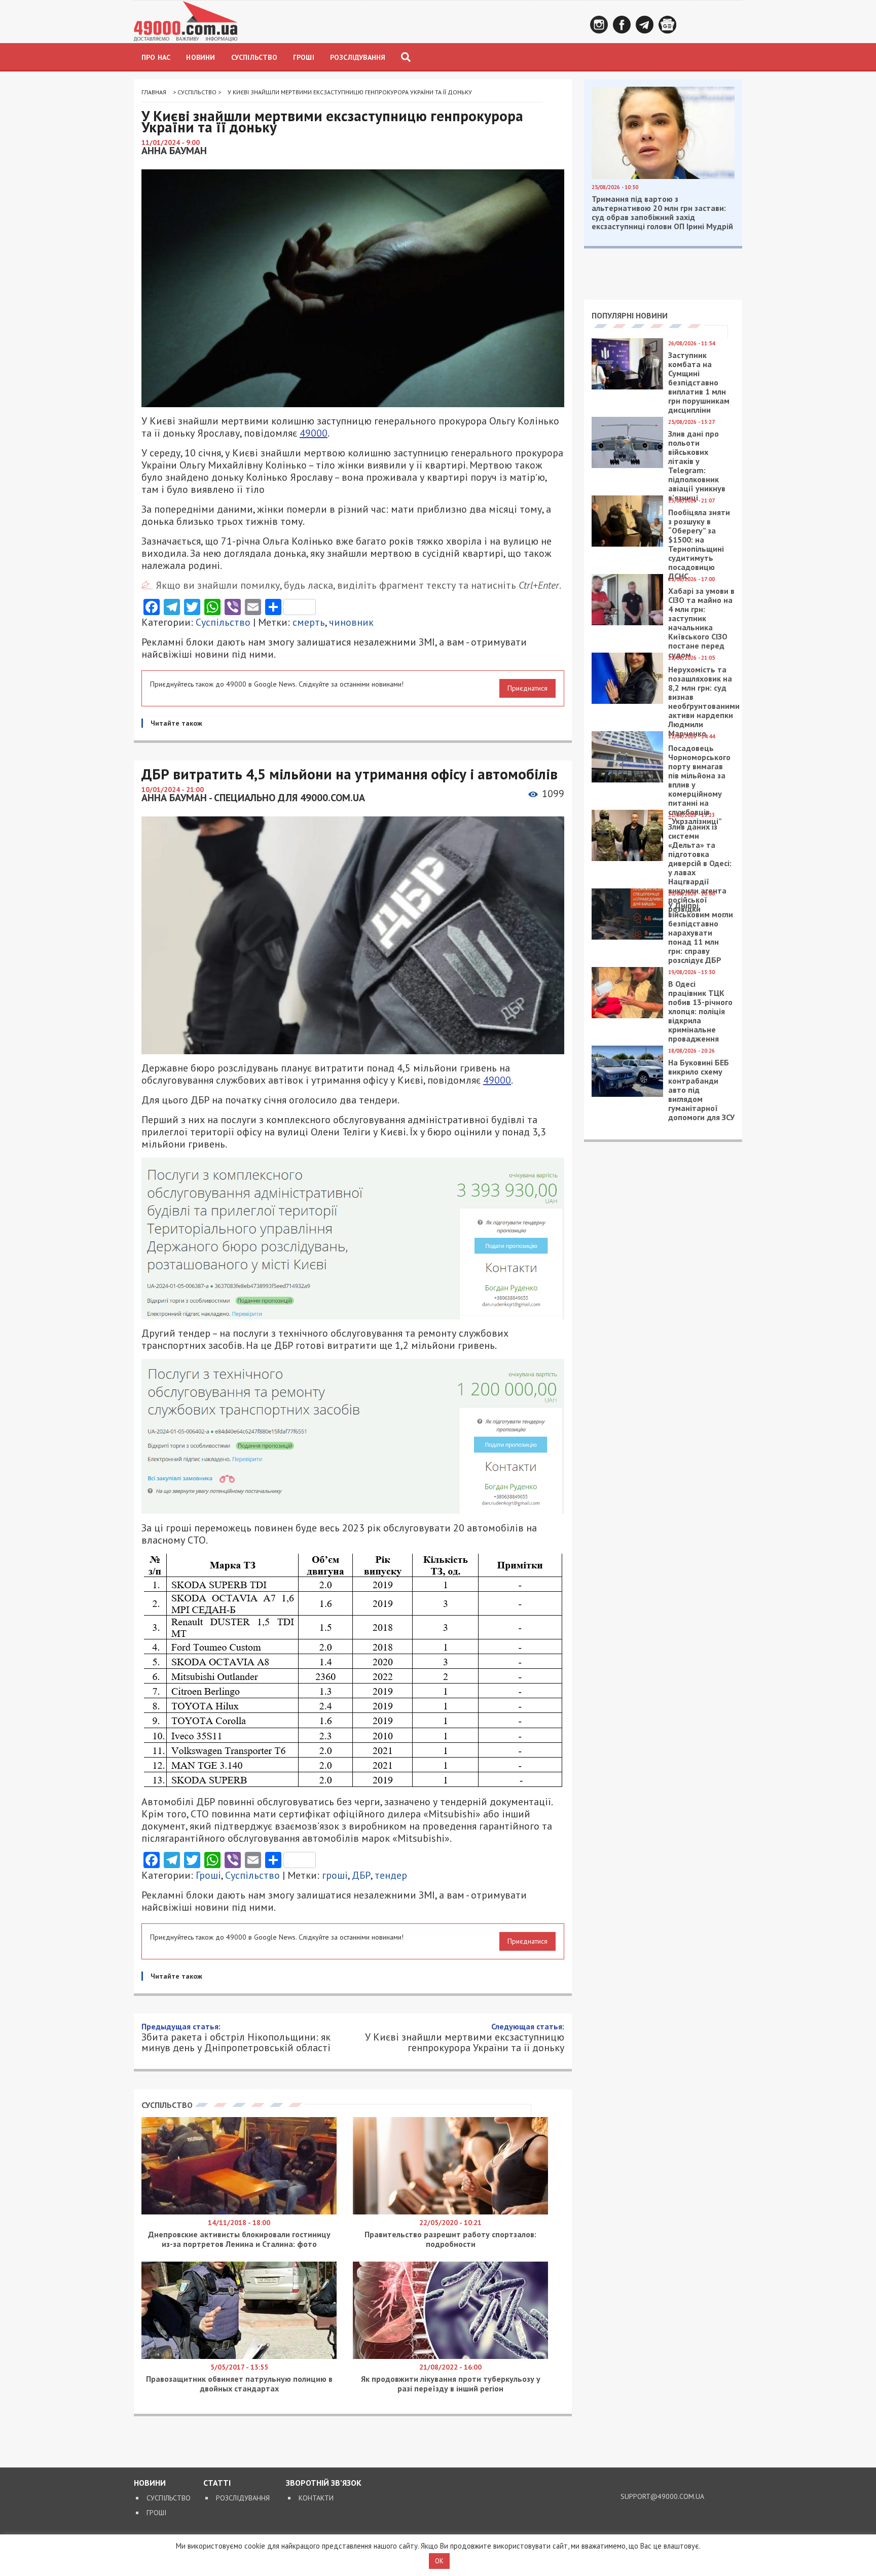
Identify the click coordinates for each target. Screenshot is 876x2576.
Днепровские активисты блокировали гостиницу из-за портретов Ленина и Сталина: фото (239, 2239)
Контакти (316, 2498)
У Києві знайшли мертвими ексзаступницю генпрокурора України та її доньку (465, 2037)
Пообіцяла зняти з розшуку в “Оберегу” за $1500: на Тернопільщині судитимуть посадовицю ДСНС (699, 544)
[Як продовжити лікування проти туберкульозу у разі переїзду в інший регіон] (450, 2356)
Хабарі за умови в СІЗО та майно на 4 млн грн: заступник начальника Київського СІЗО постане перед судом (701, 623)
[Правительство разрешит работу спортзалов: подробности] (450, 2212)
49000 (314, 433)
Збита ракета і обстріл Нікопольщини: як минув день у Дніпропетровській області (236, 2037)
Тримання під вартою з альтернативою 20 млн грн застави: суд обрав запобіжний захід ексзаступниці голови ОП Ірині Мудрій (662, 212)
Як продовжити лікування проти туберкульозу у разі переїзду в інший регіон (451, 2384)
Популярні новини (630, 315)
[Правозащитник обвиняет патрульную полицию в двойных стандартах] (239, 2356)
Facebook (622, 25)
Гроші (304, 57)
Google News (667, 25)
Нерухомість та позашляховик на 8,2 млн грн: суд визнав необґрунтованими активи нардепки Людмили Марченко (704, 701)
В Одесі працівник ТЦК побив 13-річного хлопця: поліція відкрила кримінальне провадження (700, 1011)
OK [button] (439, 2561)
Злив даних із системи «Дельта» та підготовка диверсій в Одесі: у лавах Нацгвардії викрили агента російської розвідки (700, 868)
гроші (335, 1875)
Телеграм (645, 25)
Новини (200, 57)
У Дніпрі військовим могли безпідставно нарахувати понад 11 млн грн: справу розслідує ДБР (701, 933)
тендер (391, 1875)
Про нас (156, 57)
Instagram (599, 25)
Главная (154, 92)
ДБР (361, 1875)
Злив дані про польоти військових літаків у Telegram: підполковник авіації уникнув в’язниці (697, 466)
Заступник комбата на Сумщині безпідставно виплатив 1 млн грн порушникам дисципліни (699, 382)
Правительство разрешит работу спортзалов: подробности (450, 2239)
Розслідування (358, 57)
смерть (309, 622)
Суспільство (254, 57)
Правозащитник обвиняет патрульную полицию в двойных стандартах (239, 2384)
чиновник (351, 622)
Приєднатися (527, 688)
